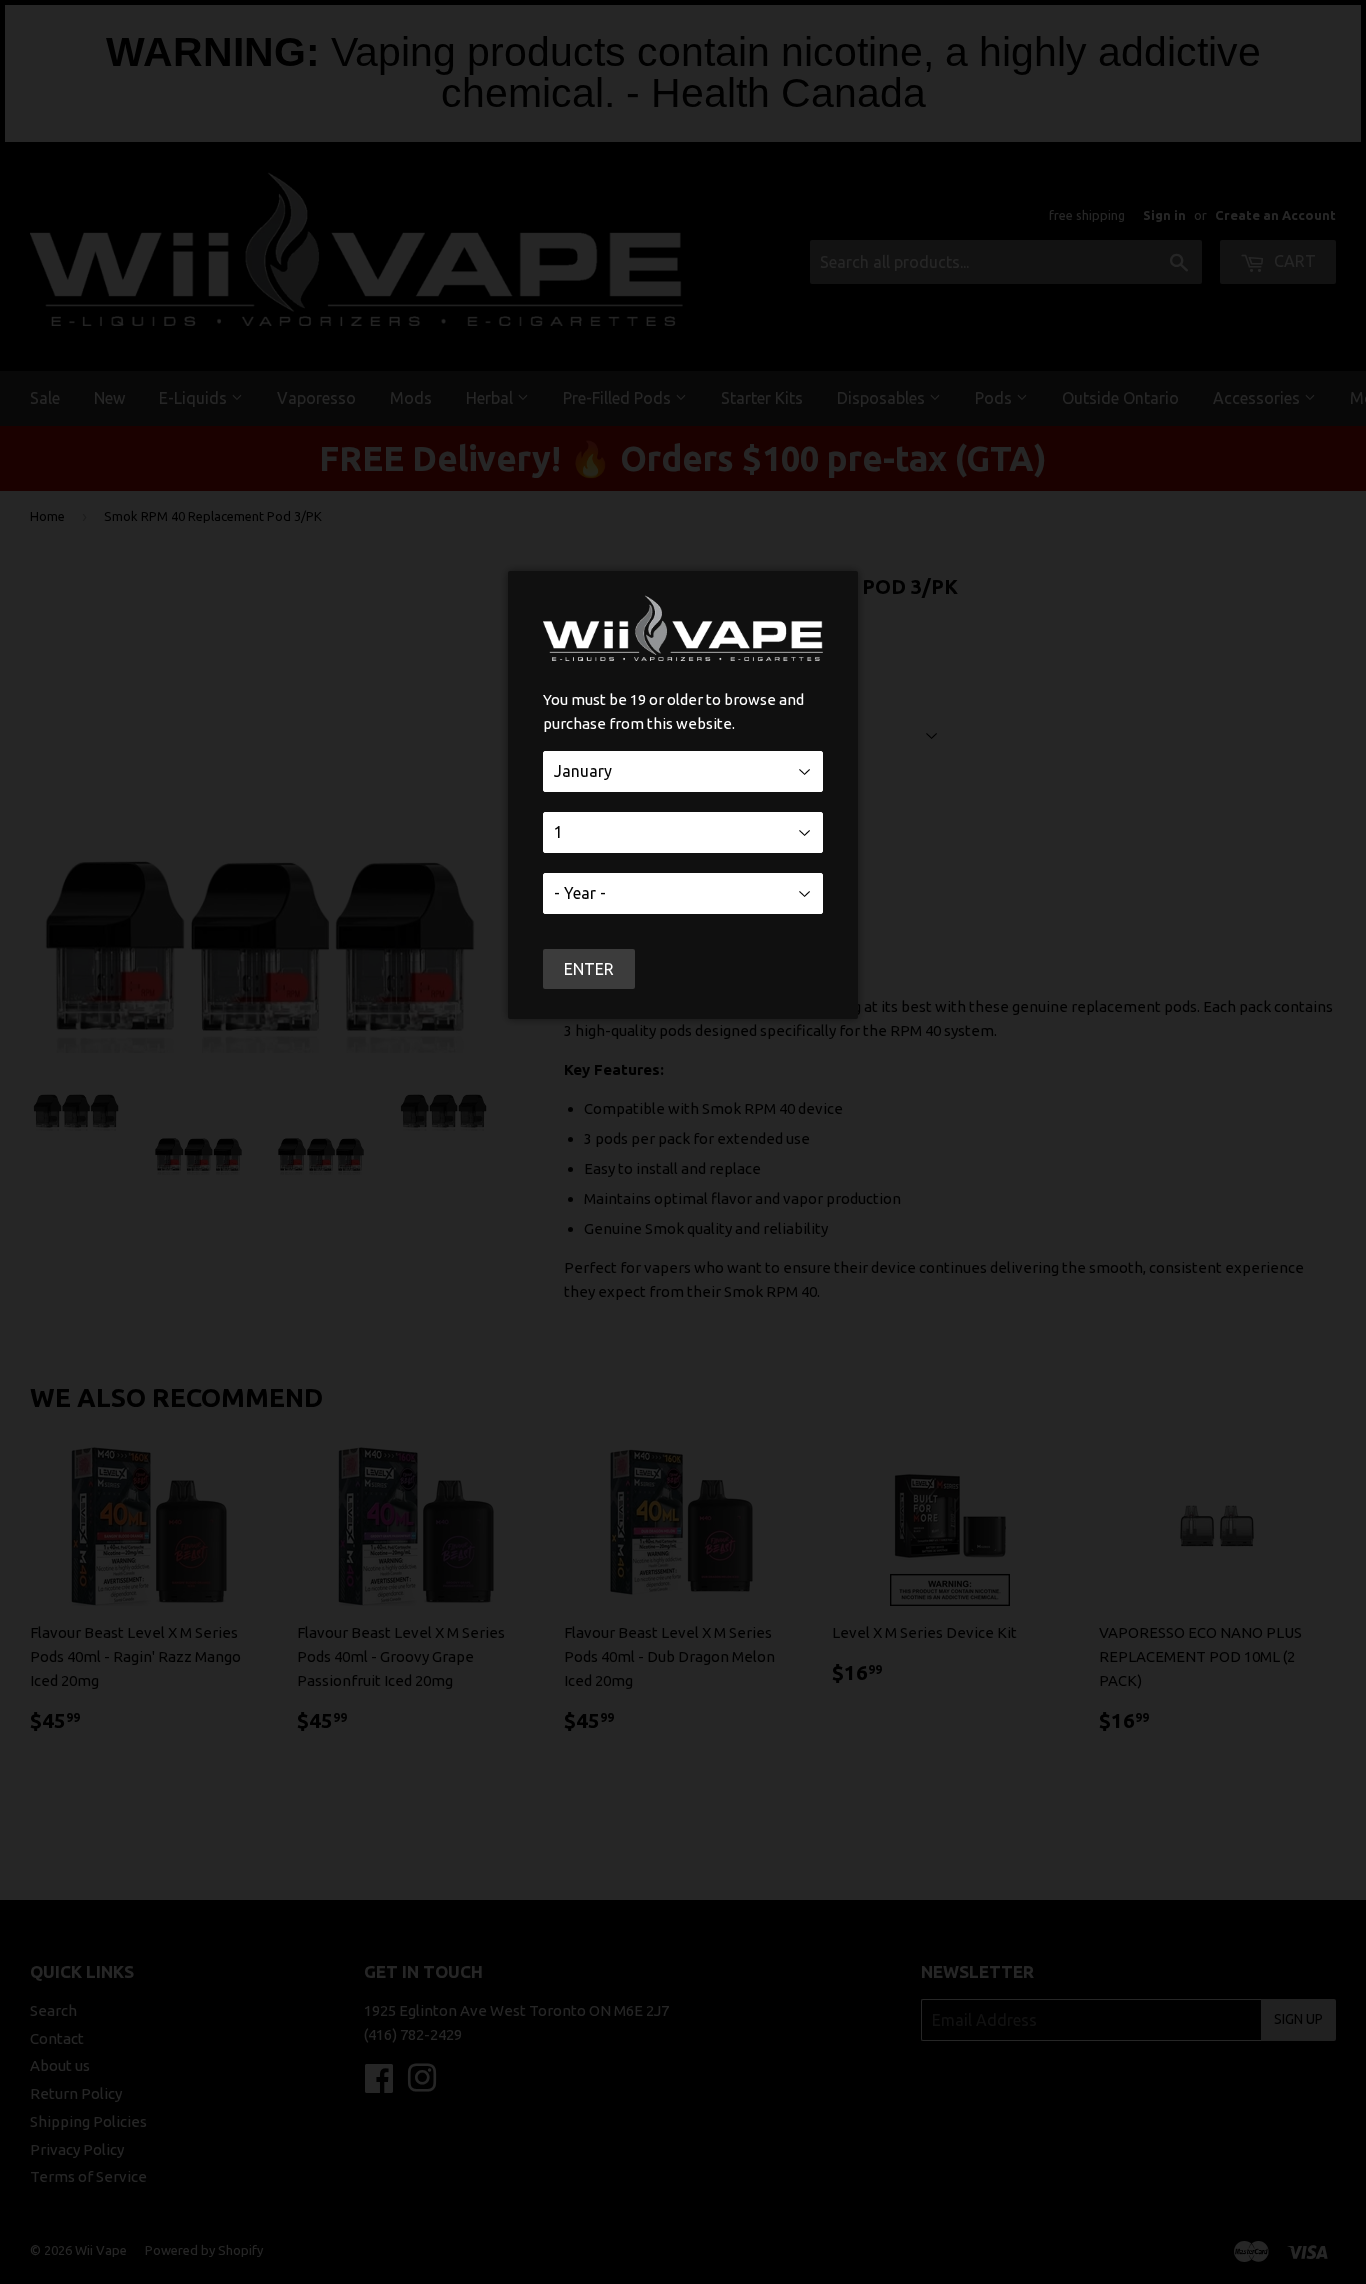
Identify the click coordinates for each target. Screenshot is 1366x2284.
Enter (589, 969)
